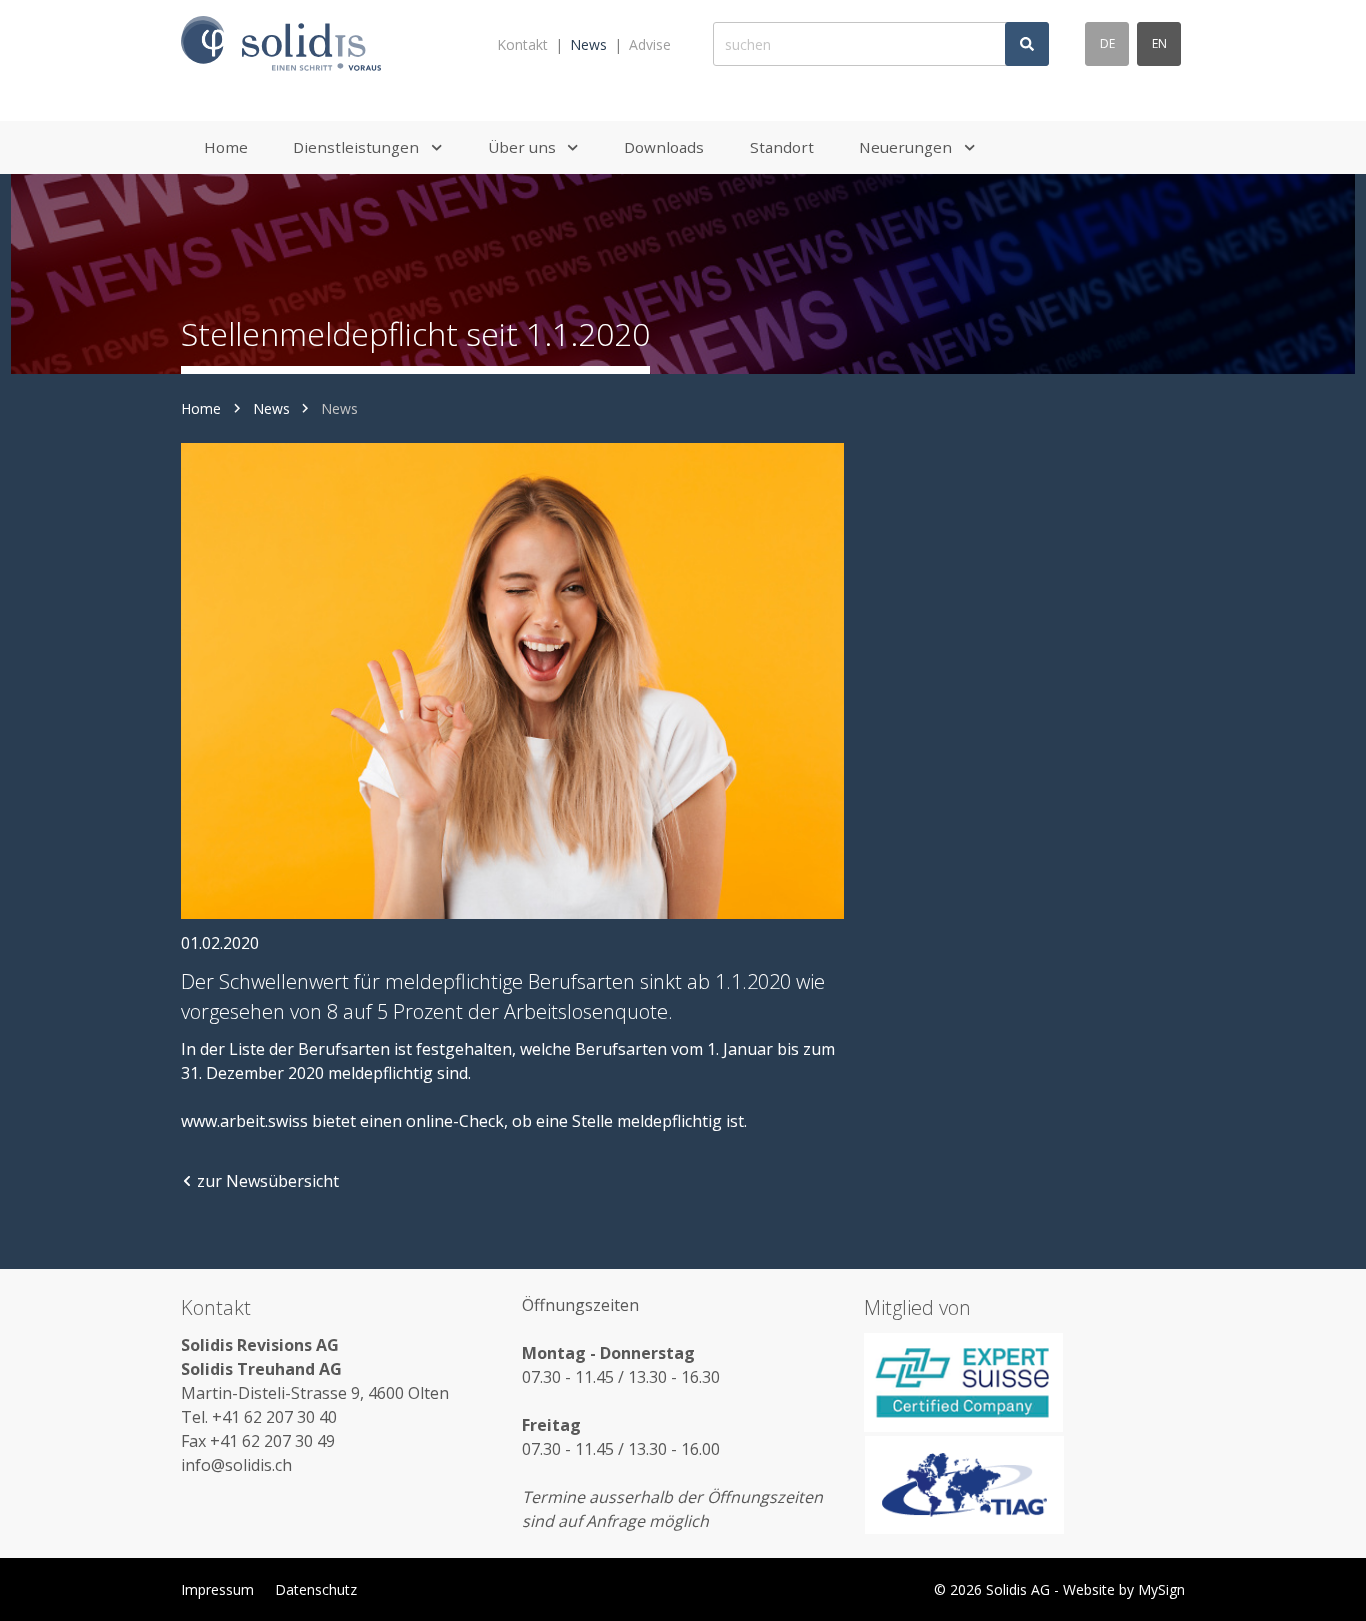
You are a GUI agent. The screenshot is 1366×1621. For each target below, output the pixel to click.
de (1107, 43)
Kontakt (522, 44)
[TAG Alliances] (1024, 1485)
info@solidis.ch (236, 1465)
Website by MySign (1124, 1589)
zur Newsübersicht (268, 1181)
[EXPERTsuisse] (1024, 1382)
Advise (650, 44)
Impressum (217, 1589)
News (588, 44)
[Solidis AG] (281, 44)
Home (201, 408)
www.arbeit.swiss (244, 1121)
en (1159, 43)
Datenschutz (316, 1589)
